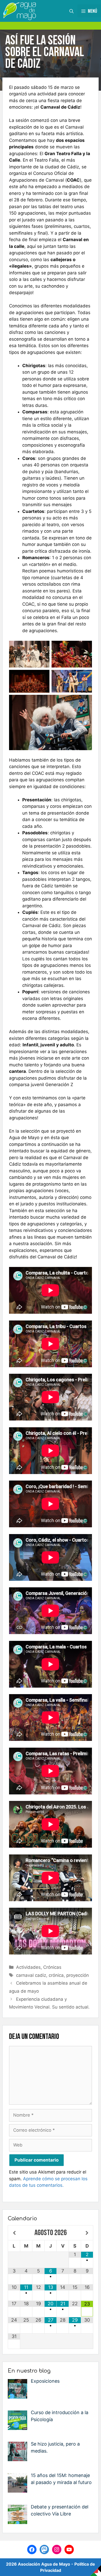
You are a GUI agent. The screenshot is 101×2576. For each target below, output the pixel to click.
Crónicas (52, 1967)
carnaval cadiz (31, 1975)
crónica (56, 1975)
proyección (78, 1975)
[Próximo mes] (87, 2233)
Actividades (28, 1967)
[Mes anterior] (14, 2233)
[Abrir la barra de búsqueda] (71, 11)
